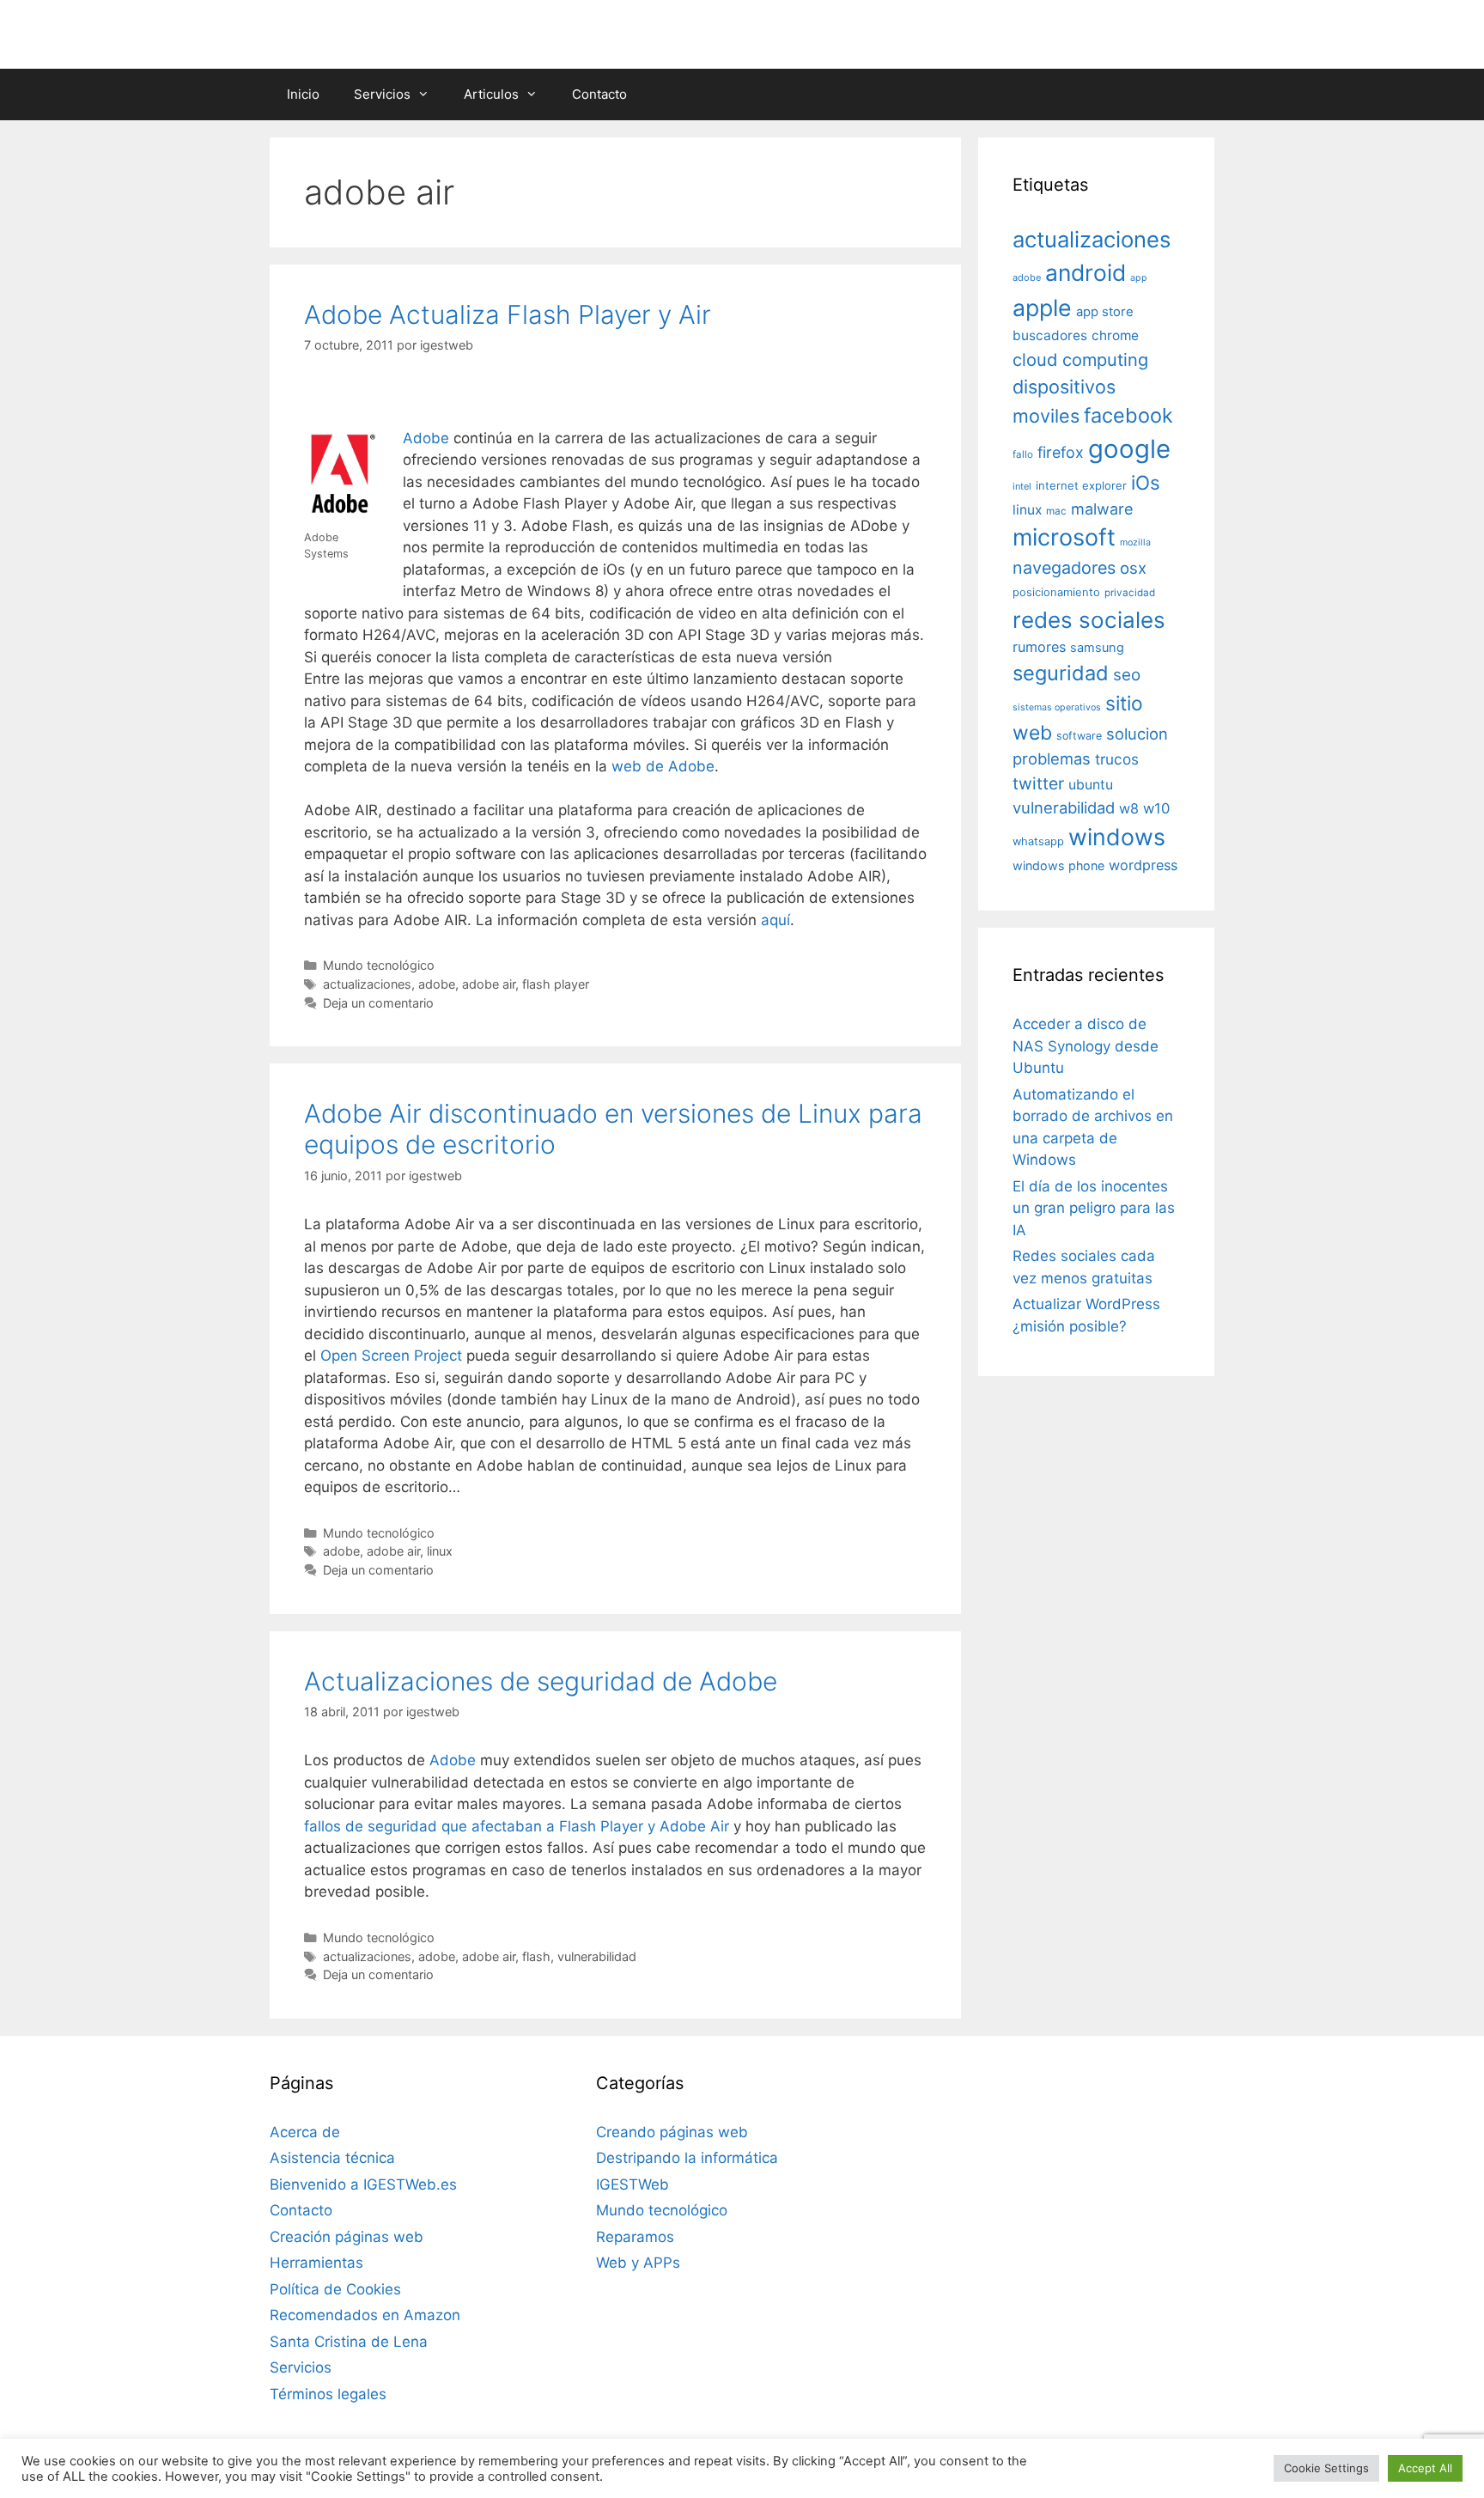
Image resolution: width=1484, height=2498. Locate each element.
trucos (1117, 759)
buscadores (1050, 335)
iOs (1146, 482)
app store (1105, 312)
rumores (1039, 647)
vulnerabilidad (597, 1956)
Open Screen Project (391, 1356)
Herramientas (316, 2263)
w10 (1156, 808)
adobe (437, 984)
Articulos (491, 94)
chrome (1115, 335)
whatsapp (1038, 841)
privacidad (1130, 593)
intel (1022, 486)
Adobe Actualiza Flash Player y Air (508, 314)
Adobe (426, 438)
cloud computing (1080, 360)
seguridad (1061, 673)
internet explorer (1081, 485)
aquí (775, 920)
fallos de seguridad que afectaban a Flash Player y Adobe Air (517, 1826)
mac (1056, 511)
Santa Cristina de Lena (349, 2342)
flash (536, 1956)
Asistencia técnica (332, 2158)
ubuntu (1091, 785)
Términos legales (328, 2394)
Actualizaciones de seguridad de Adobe (541, 1681)
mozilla (1135, 542)
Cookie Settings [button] (1326, 2468)
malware (1102, 509)
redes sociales (1089, 620)
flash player (556, 984)
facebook (1128, 415)
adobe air (489, 984)
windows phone (1058, 865)
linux (440, 1551)
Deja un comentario (378, 1003)
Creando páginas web (672, 2132)
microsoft (1064, 537)
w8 (1129, 808)
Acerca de (305, 2132)
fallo (1023, 454)
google (1129, 449)
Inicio (303, 94)
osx (1133, 568)
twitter (1038, 783)
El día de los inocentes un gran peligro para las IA (1094, 1208)
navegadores (1064, 568)
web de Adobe (663, 766)
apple (1042, 308)
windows (1117, 837)
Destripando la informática (687, 2158)
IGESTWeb (633, 2184)
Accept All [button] (1425, 2468)
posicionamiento (1056, 592)
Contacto (599, 94)
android (1086, 272)
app (1139, 278)
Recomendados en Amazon (365, 2315)
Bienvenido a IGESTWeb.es (363, 2184)
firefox (1061, 452)
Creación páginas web (347, 2237)
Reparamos (635, 2237)
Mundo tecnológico (379, 965)
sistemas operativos (1057, 707)
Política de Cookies (335, 2289)
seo (1127, 675)
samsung (1097, 648)
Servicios (382, 94)
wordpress (1143, 865)
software (1079, 736)
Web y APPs (638, 2263)
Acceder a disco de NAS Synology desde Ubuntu (1086, 1046)
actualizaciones (367, 984)
